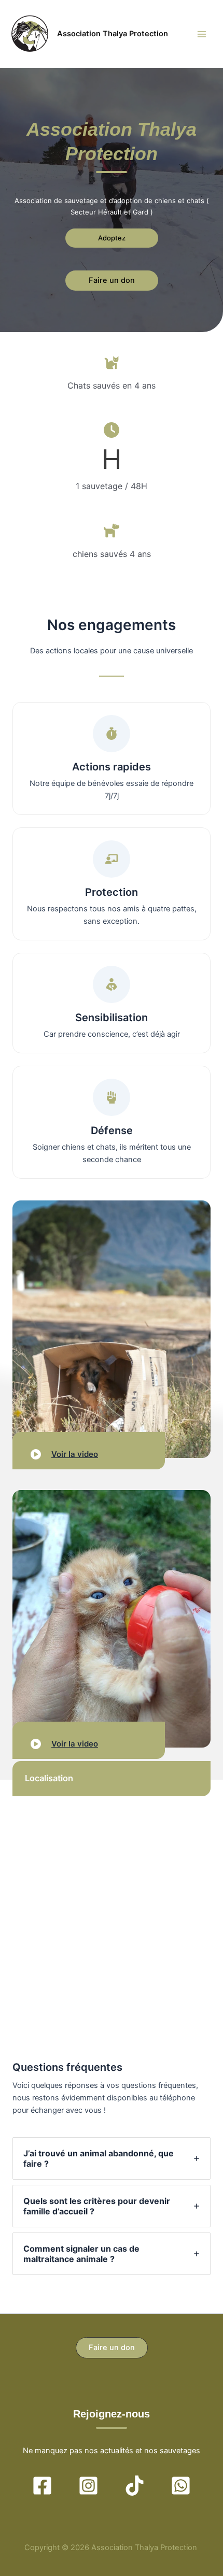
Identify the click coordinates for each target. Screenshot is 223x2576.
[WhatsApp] (181, 2486)
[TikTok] (135, 2486)
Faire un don (112, 280)
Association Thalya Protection (113, 34)
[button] (112, 2348)
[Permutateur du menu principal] (202, 34)
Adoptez (112, 238)
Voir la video (75, 1454)
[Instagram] (88, 2486)
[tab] (112, 2158)
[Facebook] (42, 2486)
